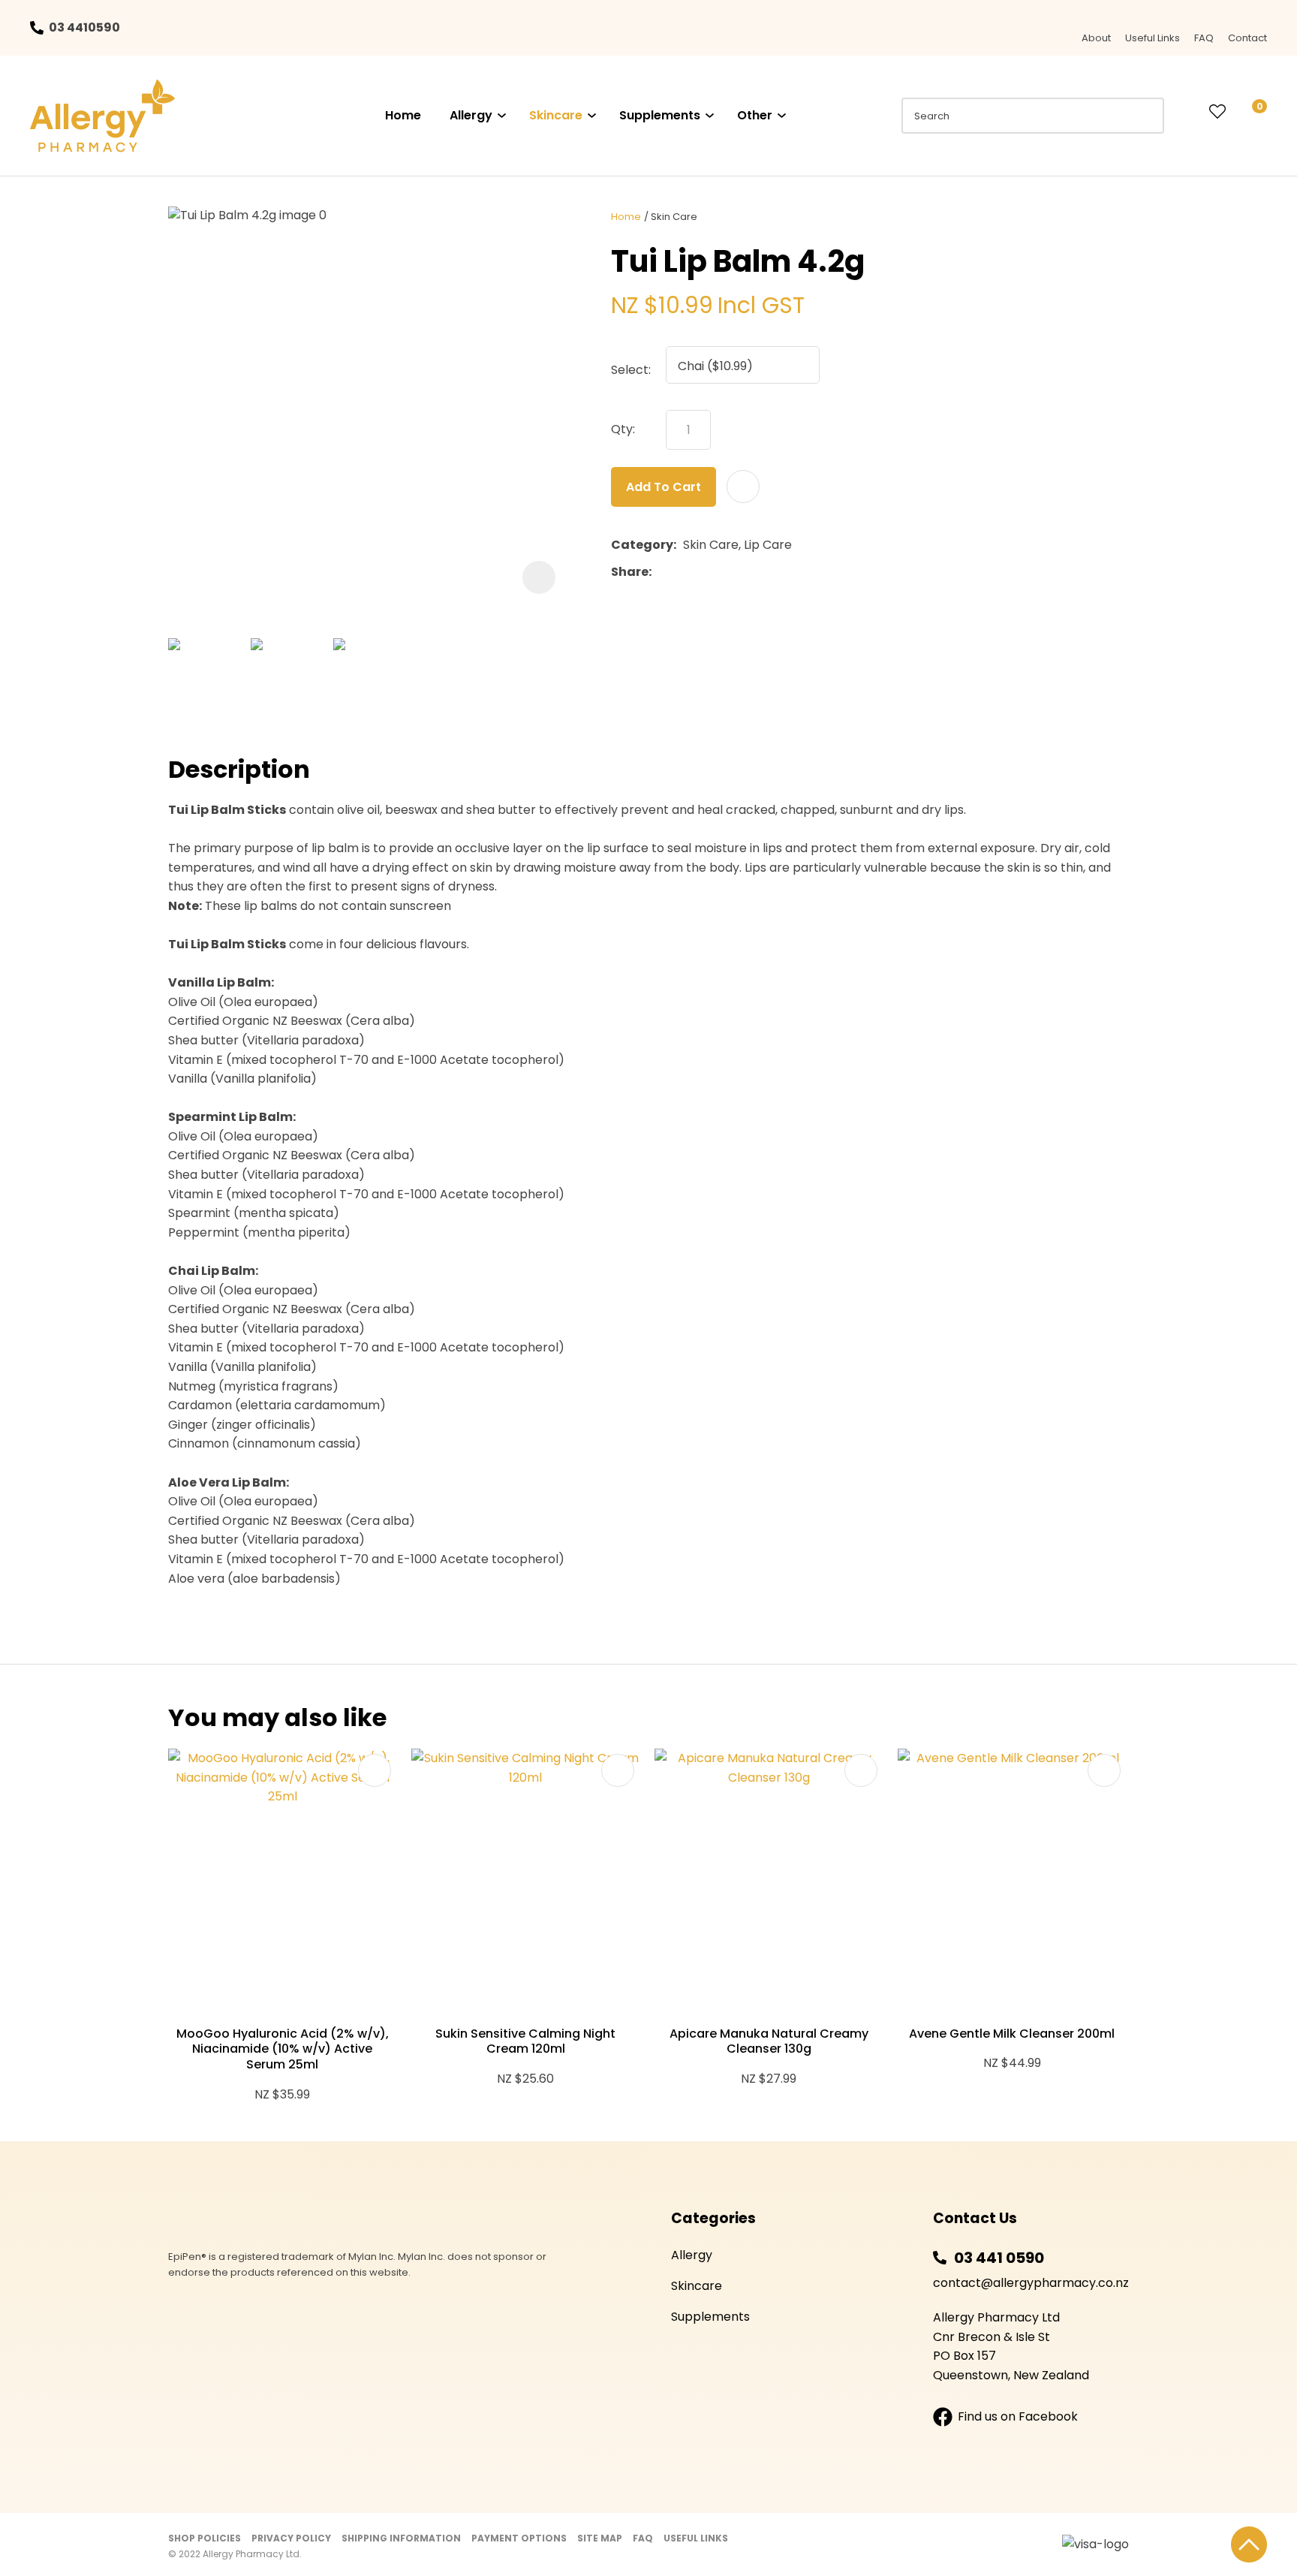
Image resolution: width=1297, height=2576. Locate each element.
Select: (631, 370)
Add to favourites (375, 1770)
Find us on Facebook (1018, 2416)
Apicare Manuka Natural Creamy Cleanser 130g (769, 2041)
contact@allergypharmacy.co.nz (1031, 2283)
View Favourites (1217, 113)
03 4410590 (84, 27)
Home (403, 115)
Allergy (471, 115)
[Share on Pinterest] (727, 572)
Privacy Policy (291, 2538)
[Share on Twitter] (681, 572)
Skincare (556, 115)
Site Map (600, 2538)
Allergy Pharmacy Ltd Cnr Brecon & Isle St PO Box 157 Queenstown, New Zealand (1011, 2346)
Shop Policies (205, 2538)
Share (630, 572)
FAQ (1204, 38)
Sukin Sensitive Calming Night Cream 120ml (525, 2041)
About (1096, 38)
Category (642, 545)
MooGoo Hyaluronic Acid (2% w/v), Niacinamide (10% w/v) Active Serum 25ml (283, 2049)
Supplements (660, 115)
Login (1187, 112)
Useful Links (1153, 38)
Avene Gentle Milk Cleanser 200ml (1012, 2034)
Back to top (1249, 2544)
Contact (1247, 38)
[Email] (704, 572)
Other (755, 115)
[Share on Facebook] (661, 572)
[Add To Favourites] (743, 487)
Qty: (623, 429)
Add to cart (664, 487)
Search (1146, 116)
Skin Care (674, 217)
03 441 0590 (999, 2258)
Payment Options (519, 2538)
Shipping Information (401, 2538)
